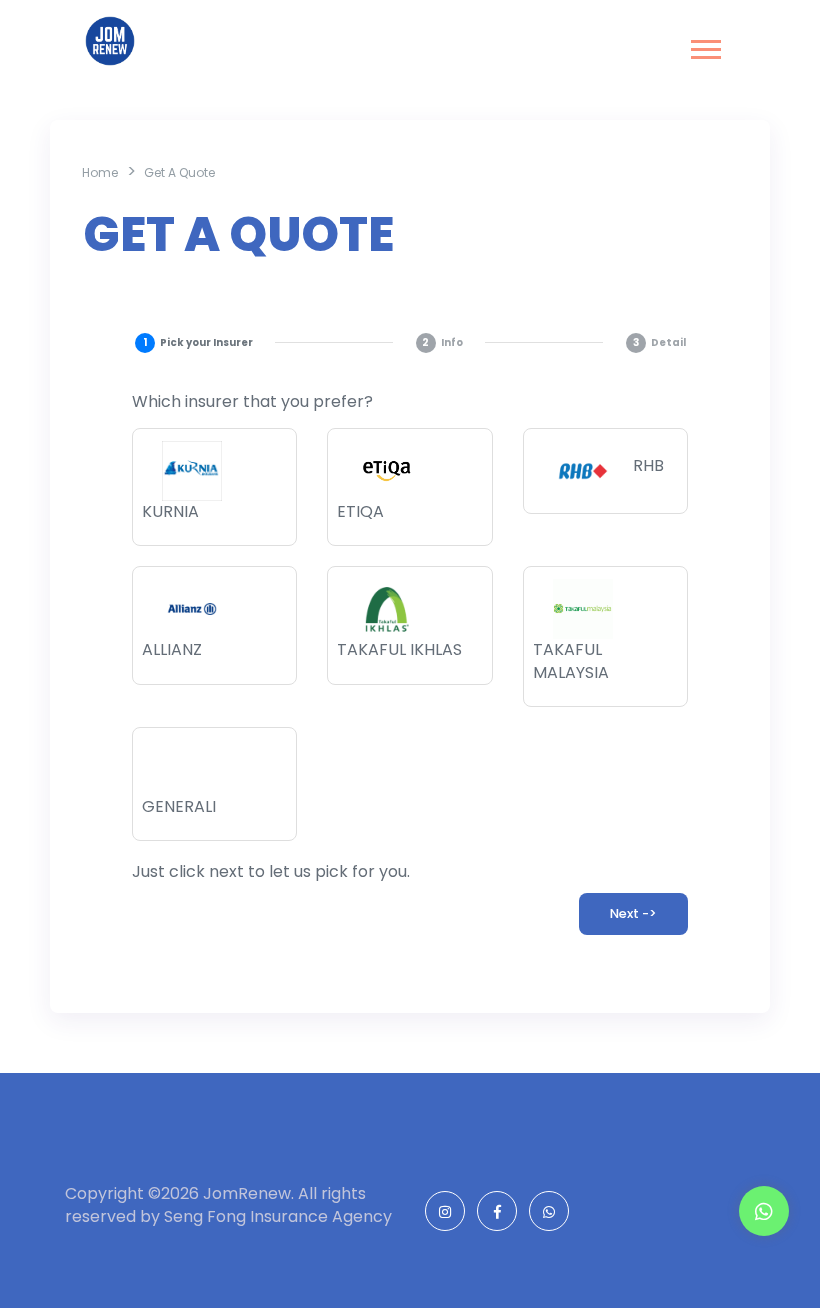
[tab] (193, 342)
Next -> (633, 913)
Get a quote (179, 172)
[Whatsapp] (764, 1212)
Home (100, 172)
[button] (704, 45)
